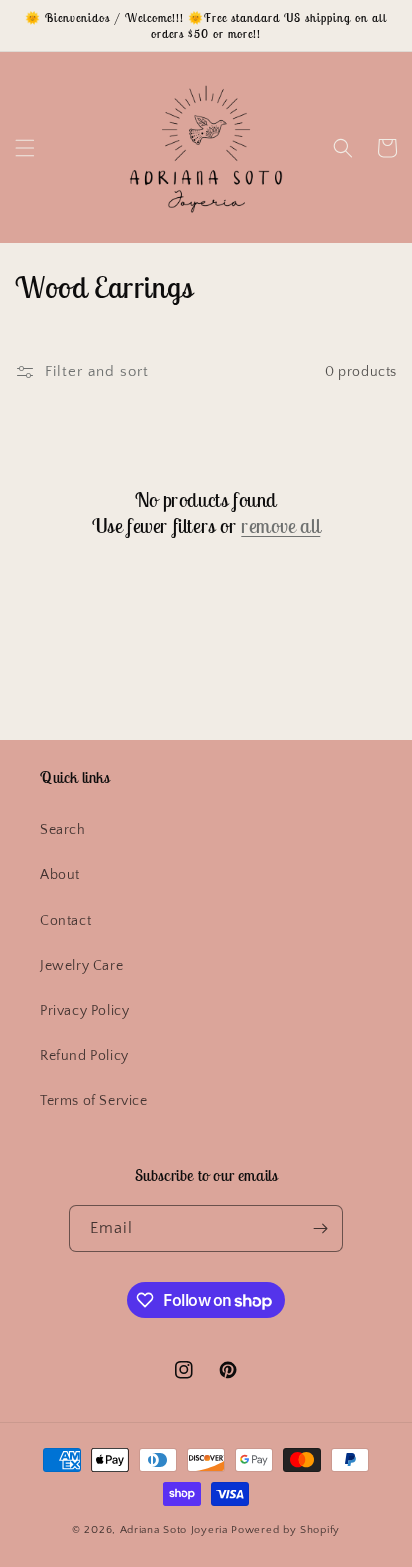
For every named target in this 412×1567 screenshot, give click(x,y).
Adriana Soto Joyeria (176, 1530)
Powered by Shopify (285, 1530)
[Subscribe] (320, 1228)
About (60, 875)
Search (63, 830)
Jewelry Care (81, 966)
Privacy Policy (84, 1011)
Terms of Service (94, 1101)
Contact (65, 921)
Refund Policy (84, 1056)
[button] (25, 148)
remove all (280, 525)
